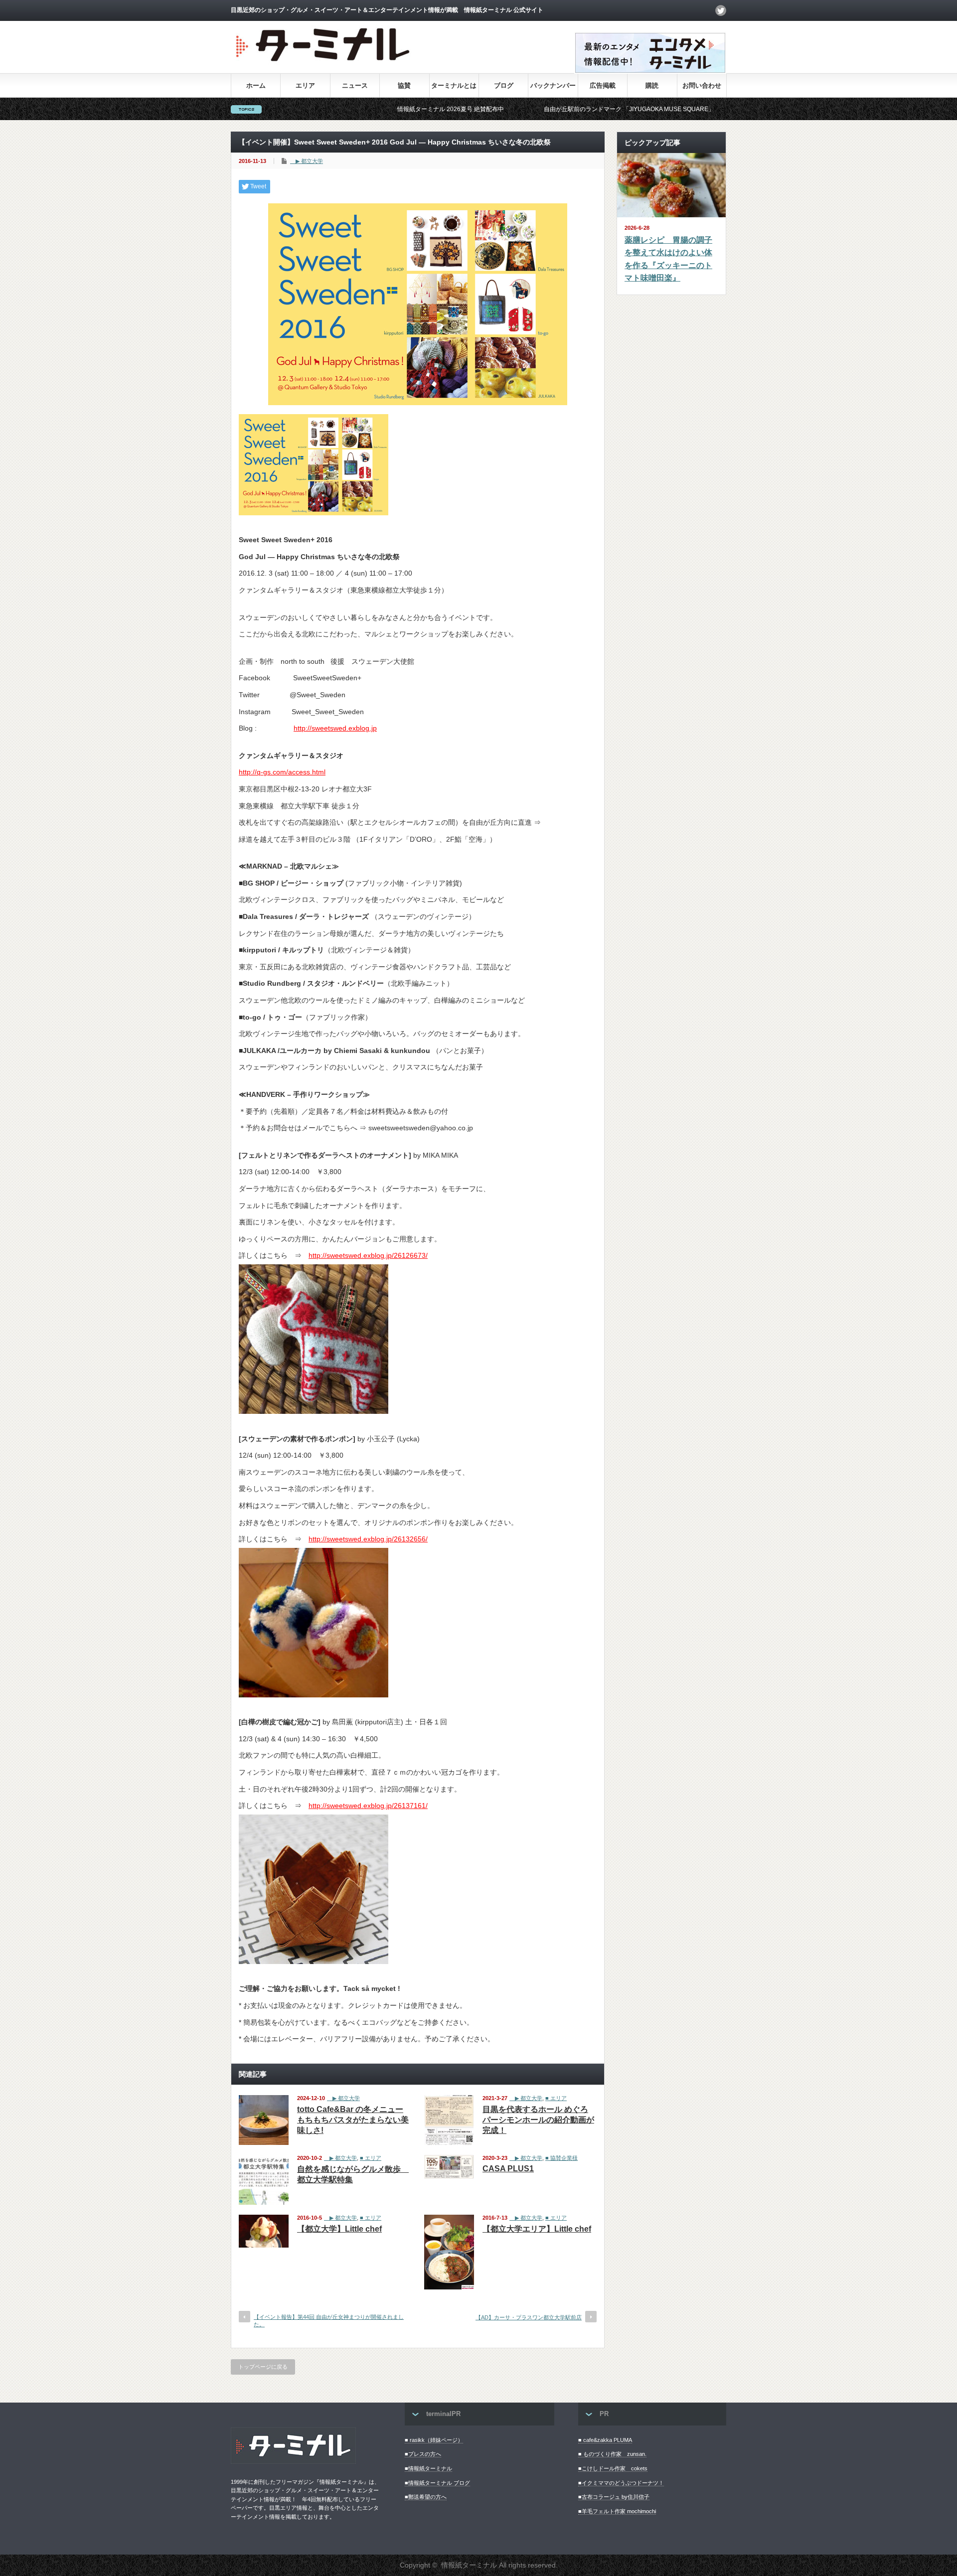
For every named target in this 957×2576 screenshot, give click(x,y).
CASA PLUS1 (508, 2169)
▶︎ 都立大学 (307, 161)
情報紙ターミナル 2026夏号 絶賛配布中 (357, 109)
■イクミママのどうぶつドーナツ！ (621, 2483)
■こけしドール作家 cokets (613, 2468)
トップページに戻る (263, 2367)
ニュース (355, 85)
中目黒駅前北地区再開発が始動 (703, 109)
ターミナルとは (454, 85)
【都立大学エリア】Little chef (537, 2229)
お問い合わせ (702, 85)
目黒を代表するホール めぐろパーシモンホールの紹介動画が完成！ (538, 2120)
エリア (305, 85)
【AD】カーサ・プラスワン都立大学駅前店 (529, 2317)
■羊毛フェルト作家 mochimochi (617, 2511)
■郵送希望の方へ (426, 2497)
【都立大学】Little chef (339, 2229)
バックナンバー (553, 85)
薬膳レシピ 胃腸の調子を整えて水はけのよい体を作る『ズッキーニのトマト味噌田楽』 (668, 259)
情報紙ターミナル (469, 2565)
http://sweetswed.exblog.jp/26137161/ (368, 1806)
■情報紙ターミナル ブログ (437, 2483)
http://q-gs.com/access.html (282, 772)
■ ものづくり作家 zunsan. (612, 2454)
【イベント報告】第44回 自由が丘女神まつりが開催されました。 (329, 2321)
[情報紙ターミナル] (324, 65)
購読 (652, 85)
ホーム (256, 85)
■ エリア (556, 2098)
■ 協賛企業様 (561, 2158)
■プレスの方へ (423, 2454)
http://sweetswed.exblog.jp (335, 728)
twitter (721, 10)
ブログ (504, 85)
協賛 (404, 85)
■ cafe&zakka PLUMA (605, 2440)
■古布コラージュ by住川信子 (614, 2497)
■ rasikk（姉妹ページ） (434, 2440)
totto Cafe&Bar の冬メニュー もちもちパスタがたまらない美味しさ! (353, 2120)
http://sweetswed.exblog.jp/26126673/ (368, 1255)
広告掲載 (603, 85)
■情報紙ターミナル (428, 2468)
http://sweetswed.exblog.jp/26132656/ (368, 1539)
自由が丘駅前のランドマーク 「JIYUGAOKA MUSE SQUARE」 (536, 109)
